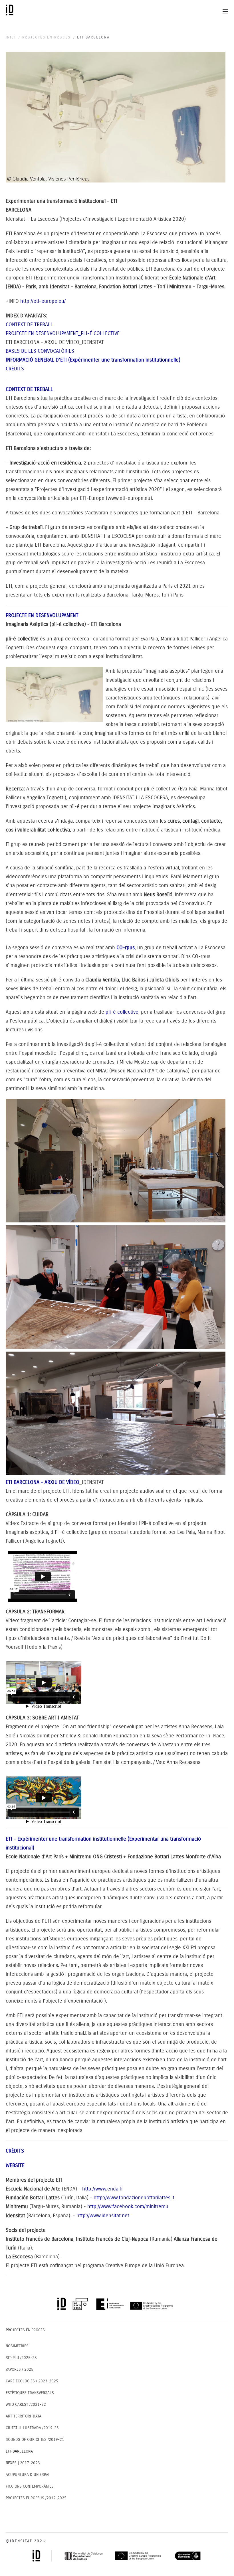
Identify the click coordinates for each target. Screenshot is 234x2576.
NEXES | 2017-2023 (23, 2463)
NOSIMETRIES (17, 2346)
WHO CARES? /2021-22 (26, 2404)
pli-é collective (122, 1012)
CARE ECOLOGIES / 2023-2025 (32, 2381)
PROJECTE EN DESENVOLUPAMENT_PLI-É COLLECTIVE (63, 333)
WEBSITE (15, 2165)
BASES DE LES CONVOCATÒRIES (40, 351)
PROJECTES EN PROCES (25, 2330)
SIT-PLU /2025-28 (21, 2358)
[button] (225, 11)
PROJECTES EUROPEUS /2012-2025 (36, 2498)
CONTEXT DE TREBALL (29, 324)
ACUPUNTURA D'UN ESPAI (28, 2475)
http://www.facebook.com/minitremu (128, 2206)
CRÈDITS (15, 369)
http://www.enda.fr (103, 2189)
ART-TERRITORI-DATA (24, 2416)
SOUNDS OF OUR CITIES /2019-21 (35, 2440)
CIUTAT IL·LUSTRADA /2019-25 (32, 2428)
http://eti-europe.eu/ (43, 301)
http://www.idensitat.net (103, 2216)
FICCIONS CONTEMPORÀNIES (30, 2486)
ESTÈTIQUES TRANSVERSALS (30, 2393)
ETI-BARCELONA (19, 2451)
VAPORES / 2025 (20, 2369)
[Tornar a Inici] (11, 11)
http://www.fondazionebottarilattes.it (134, 2198)
